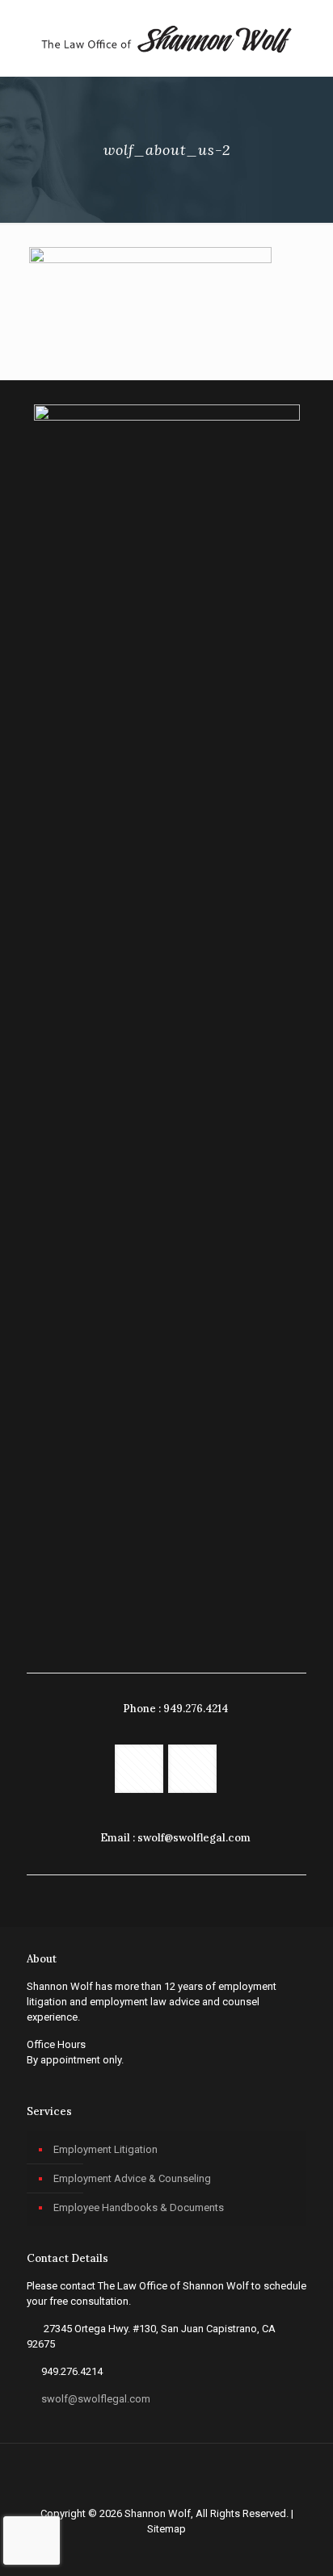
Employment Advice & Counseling (132, 2178)
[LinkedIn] (177, 2552)
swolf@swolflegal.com (194, 1838)
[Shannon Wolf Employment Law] (166, 38)
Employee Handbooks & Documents (139, 2207)
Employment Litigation (105, 2149)
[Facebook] (156, 2552)
